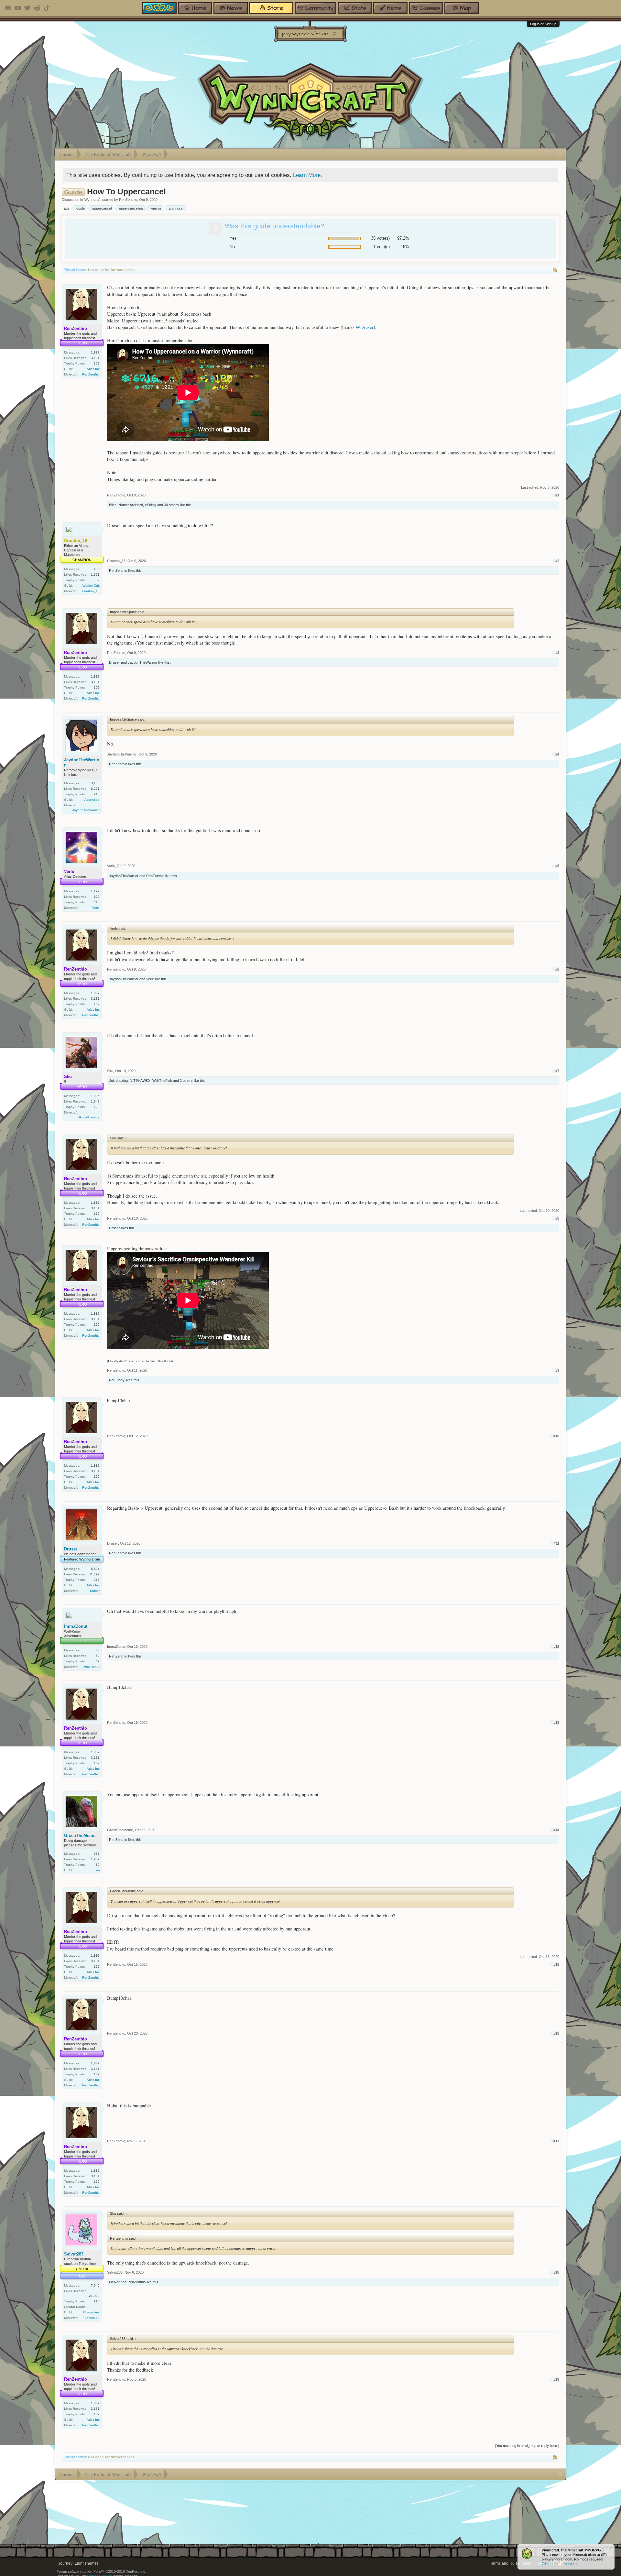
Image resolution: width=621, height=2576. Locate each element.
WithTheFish (162, 1081)
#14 (556, 1830)
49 (98, 1661)
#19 (556, 2379)
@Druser (365, 327)
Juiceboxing (118, 1081)
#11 (556, 1543)
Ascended (92, 800)
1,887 (95, 352)
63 (98, 1650)
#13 (556, 1723)
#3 (557, 653)
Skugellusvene (89, 1117)
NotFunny (117, 1380)
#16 (556, 2033)
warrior (156, 208)
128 (97, 1107)
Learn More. (308, 175)
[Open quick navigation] (560, 154)
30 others (171, 505)
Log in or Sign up (543, 24)
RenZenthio (128, 200)
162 (97, 363)
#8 (557, 1218)
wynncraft (177, 208)
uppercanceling (131, 208)
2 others (186, 1081)
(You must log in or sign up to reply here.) (527, 2446)
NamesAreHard (131, 505)
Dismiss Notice (610, 2549)
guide (81, 208)
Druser (114, 662)
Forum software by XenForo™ (101, 2571)
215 (97, 794)
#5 (557, 866)
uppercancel (102, 208)
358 (97, 1854)
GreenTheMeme (80, 1836)
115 (97, 902)
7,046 (95, 2285)
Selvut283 (74, 2254)
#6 (557, 969)
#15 (556, 1964)
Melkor (114, 2282)
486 (97, 569)
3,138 (95, 783)
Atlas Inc (93, 369)
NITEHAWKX (140, 1081)
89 (98, 580)
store (275, 8)
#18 (556, 2272)
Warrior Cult (91, 586)
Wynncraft (93, 200)
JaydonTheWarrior (142, 662)
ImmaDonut (76, 1626)
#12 (556, 1647)
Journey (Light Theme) (78, 2563)
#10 (556, 1436)
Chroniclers (91, 2312)
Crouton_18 (91, 591)
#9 (557, 1370)
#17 (556, 2141)
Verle (96, 908)
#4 (557, 754)
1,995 (95, 1096)
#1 (557, 495)
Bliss (113, 505)
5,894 (95, 1569)
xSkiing (151, 505)
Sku (110, 1071)
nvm (97, 1870)
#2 (557, 561)
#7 (557, 1071)
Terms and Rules (505, 2563)
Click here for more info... (561, 2564)
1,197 (95, 891)
